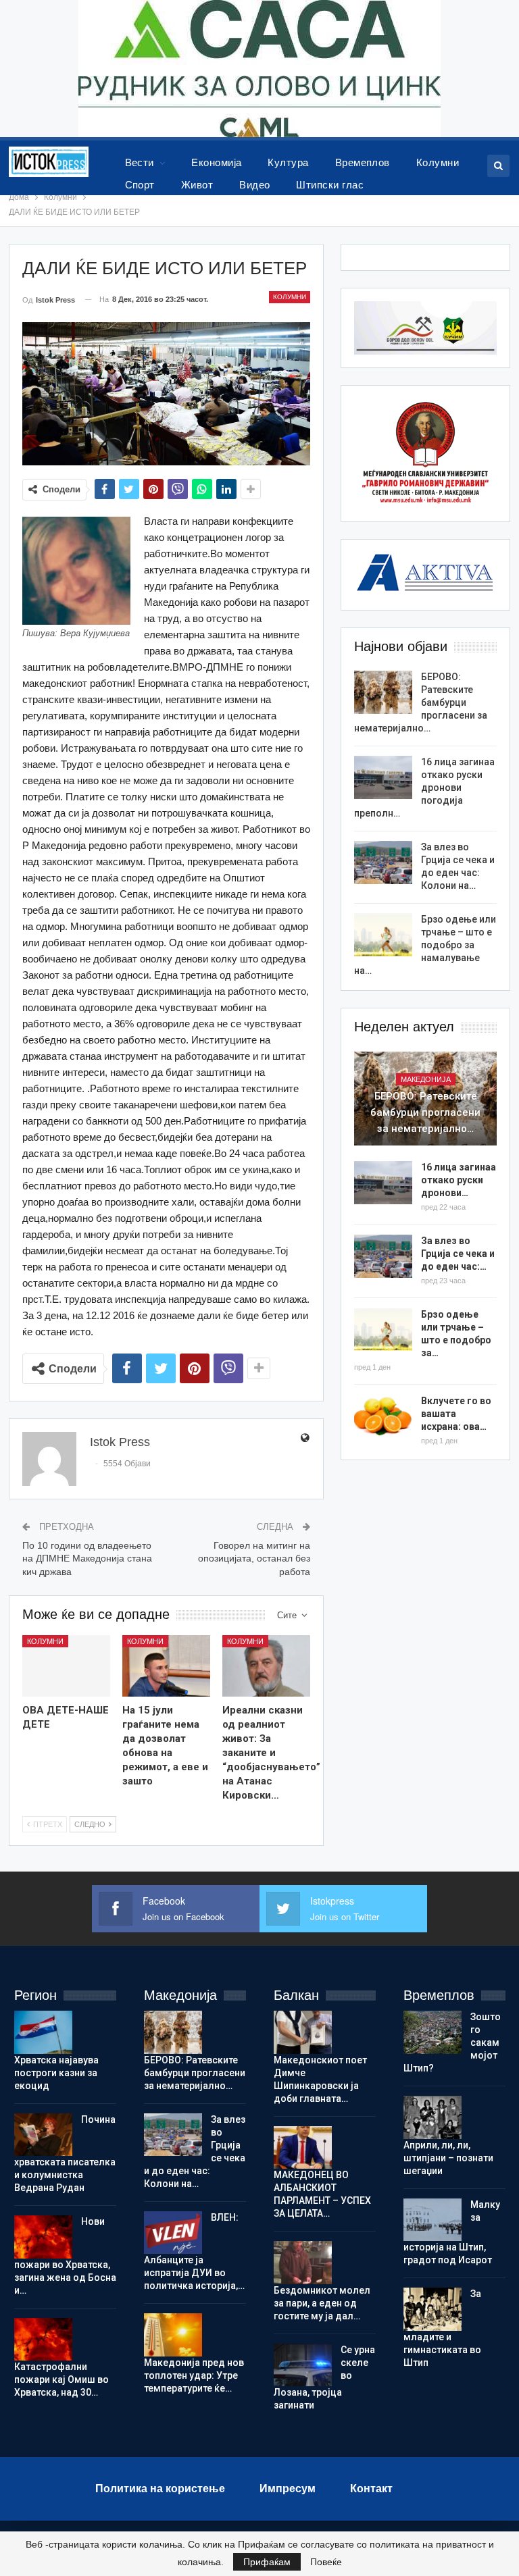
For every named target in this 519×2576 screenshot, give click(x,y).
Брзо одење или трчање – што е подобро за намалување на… (425, 945)
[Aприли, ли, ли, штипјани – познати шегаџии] (432, 2117)
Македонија (426, 1079)
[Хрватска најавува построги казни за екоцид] (43, 2032)
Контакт (371, 2489)
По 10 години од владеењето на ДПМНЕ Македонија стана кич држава (87, 1559)
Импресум (288, 2489)
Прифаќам (267, 2562)
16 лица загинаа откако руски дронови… (459, 1180)
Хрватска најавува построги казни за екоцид (56, 2073)
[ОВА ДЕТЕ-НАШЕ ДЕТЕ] (66, 1666)
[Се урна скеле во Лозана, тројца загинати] (303, 2365)
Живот (197, 185)
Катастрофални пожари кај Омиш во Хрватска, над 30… (61, 2379)
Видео (254, 185)
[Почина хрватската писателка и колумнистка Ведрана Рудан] (43, 2135)
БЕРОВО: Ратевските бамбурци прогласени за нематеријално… (421, 702)
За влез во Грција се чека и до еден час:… (458, 1254)
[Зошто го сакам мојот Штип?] (432, 2032)
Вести (140, 162)
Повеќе (326, 2562)
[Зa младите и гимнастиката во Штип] (432, 2309)
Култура (288, 162)
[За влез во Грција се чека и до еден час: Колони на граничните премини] (383, 862)
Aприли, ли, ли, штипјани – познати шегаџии (448, 2158)
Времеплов (363, 162)
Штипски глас (330, 185)
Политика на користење (160, 2489)
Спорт (140, 185)
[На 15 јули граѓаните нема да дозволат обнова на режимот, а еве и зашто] (166, 1666)
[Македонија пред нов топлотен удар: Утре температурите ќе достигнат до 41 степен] (173, 2335)
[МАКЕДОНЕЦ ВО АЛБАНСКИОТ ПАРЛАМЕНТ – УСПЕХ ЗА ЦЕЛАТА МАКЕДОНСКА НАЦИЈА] (303, 2148)
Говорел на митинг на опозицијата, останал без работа (254, 1559)
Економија (216, 162)
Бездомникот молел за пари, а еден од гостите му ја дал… (322, 2303)
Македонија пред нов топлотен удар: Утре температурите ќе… (194, 2375)
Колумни (438, 162)
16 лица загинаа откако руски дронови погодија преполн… (424, 788)
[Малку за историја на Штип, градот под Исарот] (432, 2220)
